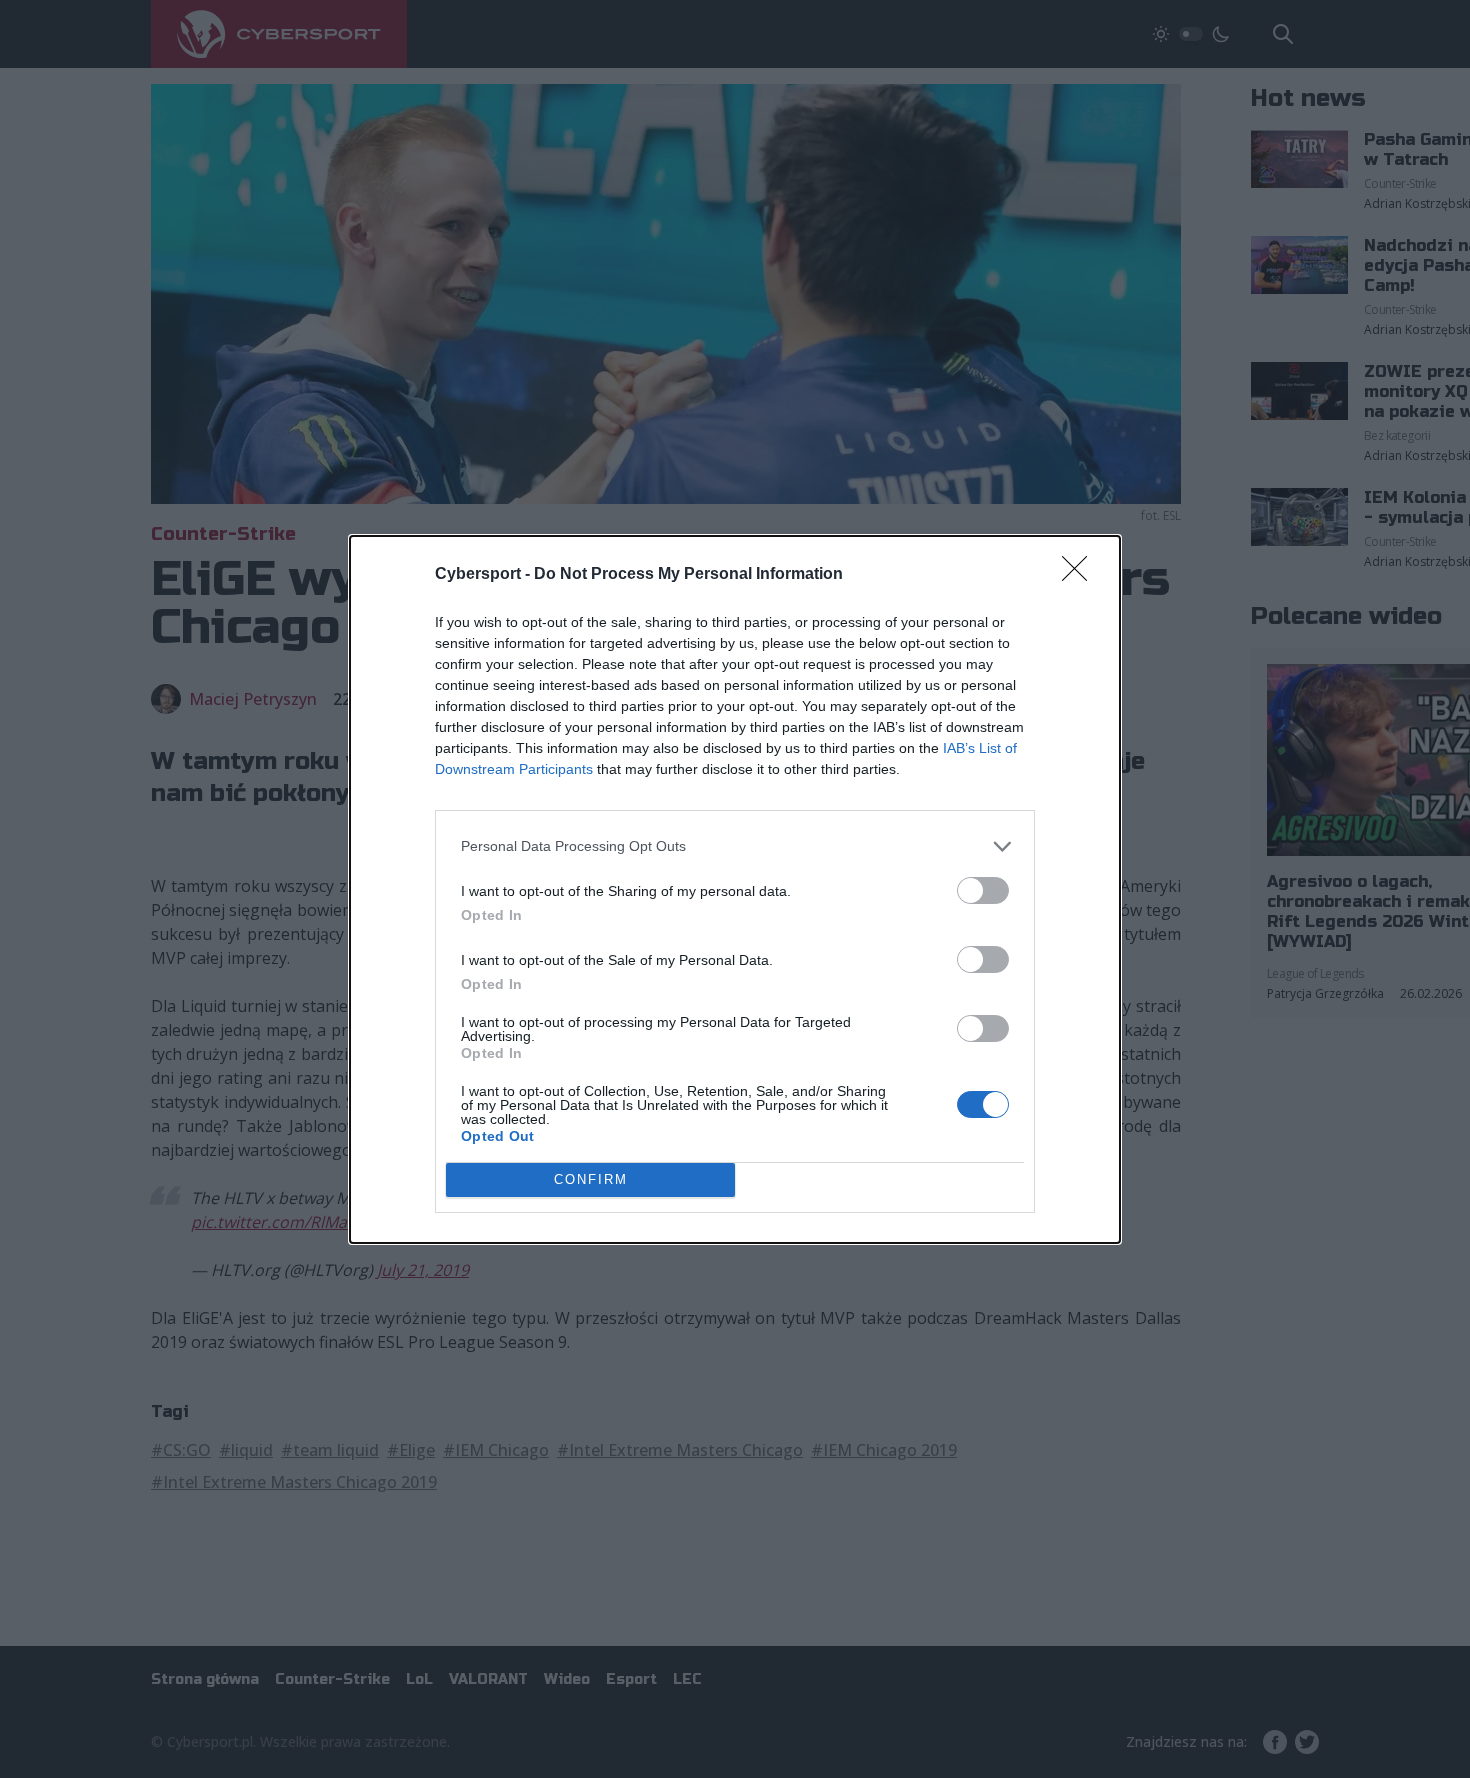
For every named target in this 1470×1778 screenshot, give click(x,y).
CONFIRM (591, 1179)
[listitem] (735, 846)
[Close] (1081, 575)
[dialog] (735, 889)
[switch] (983, 890)
